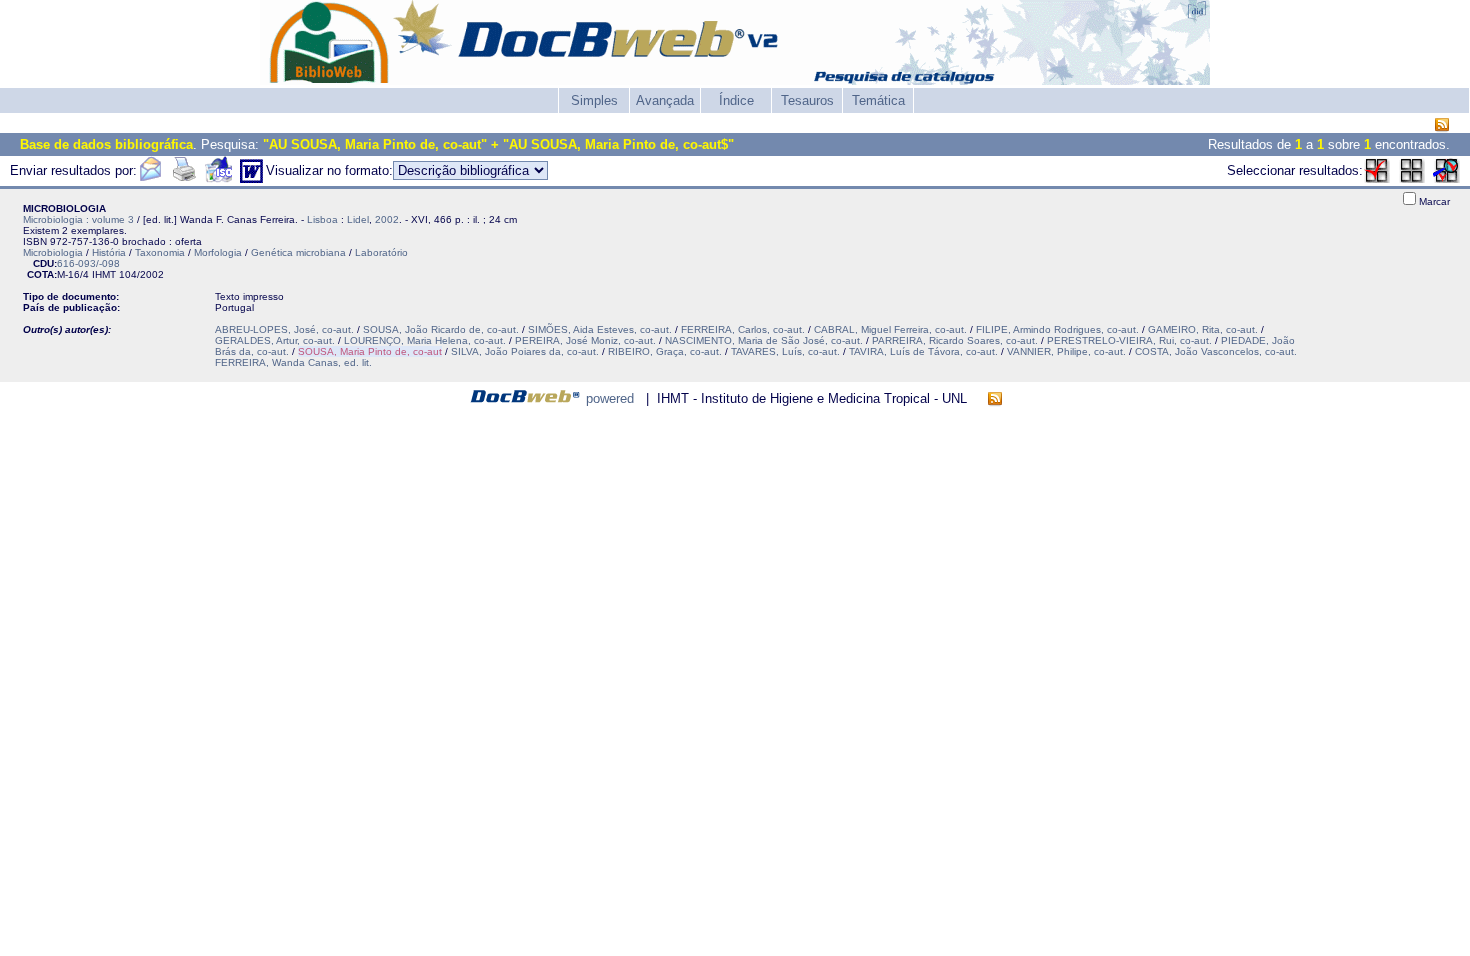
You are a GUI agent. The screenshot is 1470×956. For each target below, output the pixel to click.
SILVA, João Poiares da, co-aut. (525, 351)
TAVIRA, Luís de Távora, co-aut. (923, 351)
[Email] (150, 178)
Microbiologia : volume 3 (78, 219)
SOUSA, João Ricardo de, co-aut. (441, 329)
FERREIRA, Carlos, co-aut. (743, 329)
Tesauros (807, 100)
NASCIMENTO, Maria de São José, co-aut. (764, 340)
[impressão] (184, 178)
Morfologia (218, 252)
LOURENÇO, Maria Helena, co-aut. (425, 340)
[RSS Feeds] (1442, 125)
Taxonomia (160, 252)
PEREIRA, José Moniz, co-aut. (585, 340)
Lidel (358, 219)
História (109, 252)
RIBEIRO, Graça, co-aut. (665, 351)
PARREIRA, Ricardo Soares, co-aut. (955, 340)
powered (610, 398)
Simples (594, 100)
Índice (736, 100)
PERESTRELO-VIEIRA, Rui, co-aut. (1129, 340)
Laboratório (381, 252)
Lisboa (322, 219)
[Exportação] (218, 178)
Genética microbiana (298, 252)
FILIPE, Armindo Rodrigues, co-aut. (1057, 329)
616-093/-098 (88, 263)
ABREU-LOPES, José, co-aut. (284, 329)
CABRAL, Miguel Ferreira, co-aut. (890, 329)
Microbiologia (53, 252)
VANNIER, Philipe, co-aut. (1066, 351)
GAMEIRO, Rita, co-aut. (1203, 329)
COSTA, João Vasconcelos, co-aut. (1216, 351)
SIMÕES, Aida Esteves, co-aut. (600, 329)
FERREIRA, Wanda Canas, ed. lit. (293, 362)
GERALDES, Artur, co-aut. (275, 340)
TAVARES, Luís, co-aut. (785, 351)
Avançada (665, 100)
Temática (878, 100)
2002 (387, 219)
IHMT (104, 274)
